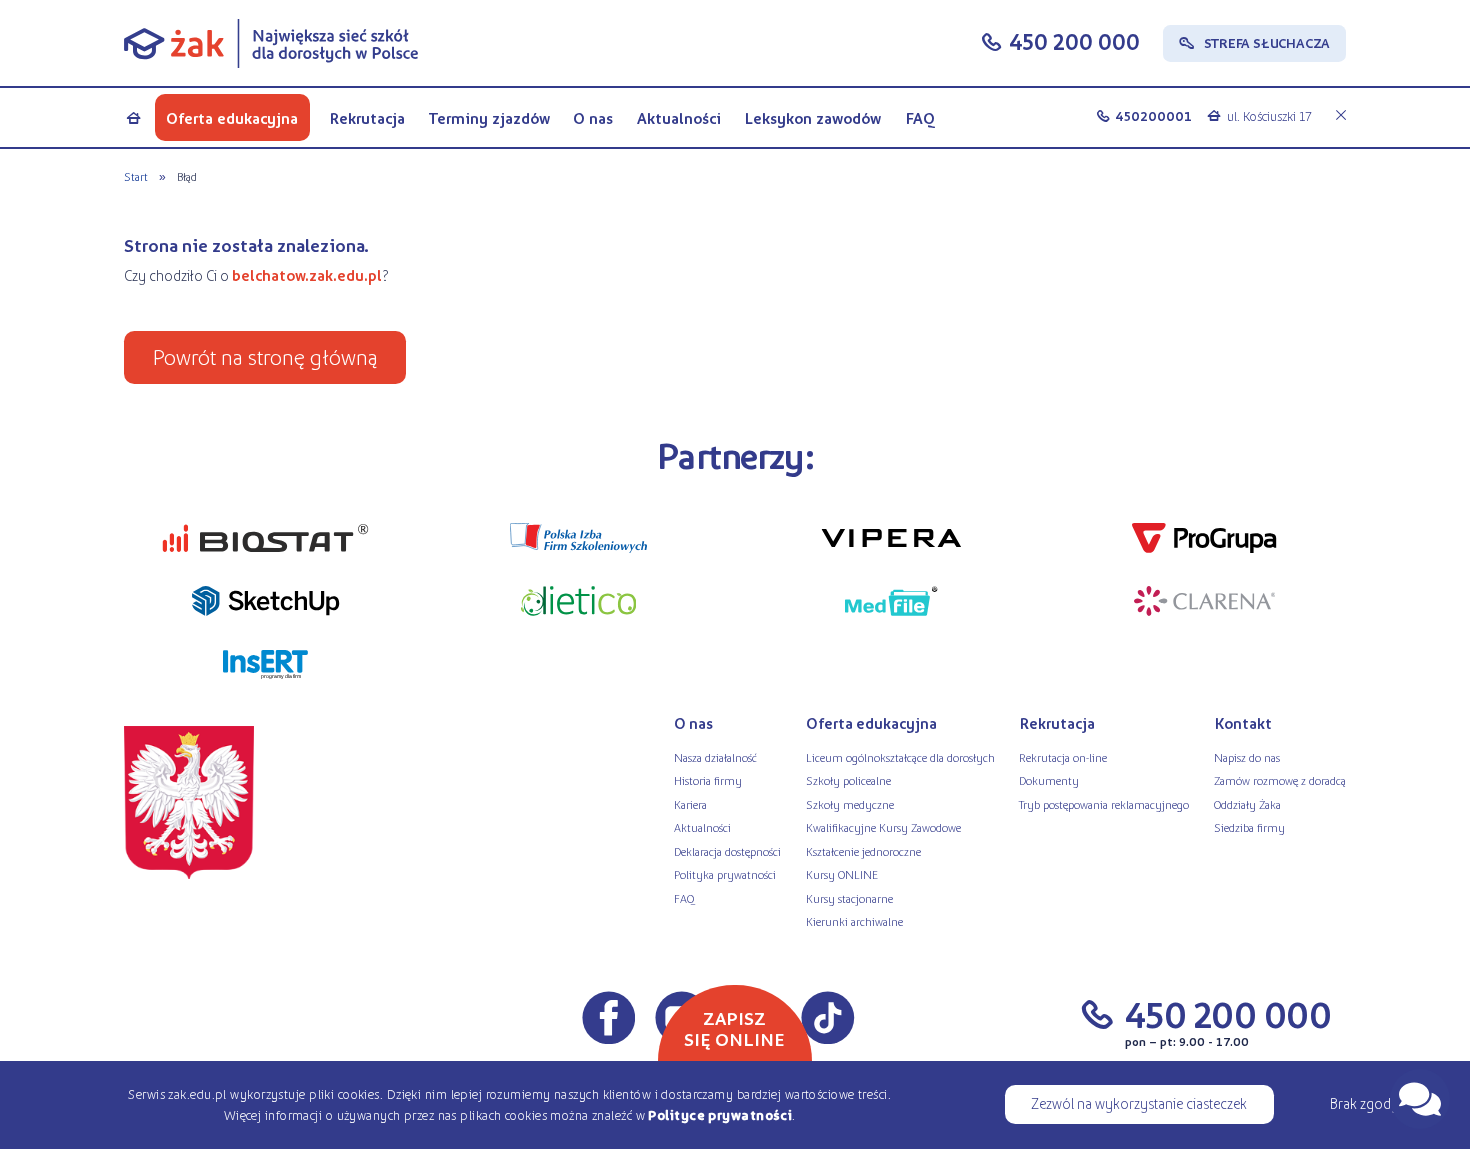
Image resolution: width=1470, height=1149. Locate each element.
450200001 (1153, 115)
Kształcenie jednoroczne (863, 851)
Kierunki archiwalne (854, 921)
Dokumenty (1049, 780)
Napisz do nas (1247, 757)
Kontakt (1243, 723)
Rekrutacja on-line (1063, 757)
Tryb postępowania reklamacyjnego (1104, 804)
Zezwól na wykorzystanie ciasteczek (1139, 1103)
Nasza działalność (715, 757)
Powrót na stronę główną (265, 356)
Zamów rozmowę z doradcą (1280, 780)
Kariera (690, 804)
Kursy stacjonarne (849, 898)
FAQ (920, 117)
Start (136, 176)
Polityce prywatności (720, 1114)
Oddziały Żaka (1247, 804)
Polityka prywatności (725, 874)
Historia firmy (708, 780)
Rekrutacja (367, 117)
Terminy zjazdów (489, 117)
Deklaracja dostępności (727, 851)
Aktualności (679, 117)
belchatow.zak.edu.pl (307, 275)
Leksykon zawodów (812, 117)
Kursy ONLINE (842, 874)
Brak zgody (1364, 1103)
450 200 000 (1074, 41)
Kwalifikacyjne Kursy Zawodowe (883, 827)
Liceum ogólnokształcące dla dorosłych (900, 757)
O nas (593, 117)
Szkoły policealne (848, 780)
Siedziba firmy (1249, 827)
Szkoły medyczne (850, 804)
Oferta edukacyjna (232, 117)
